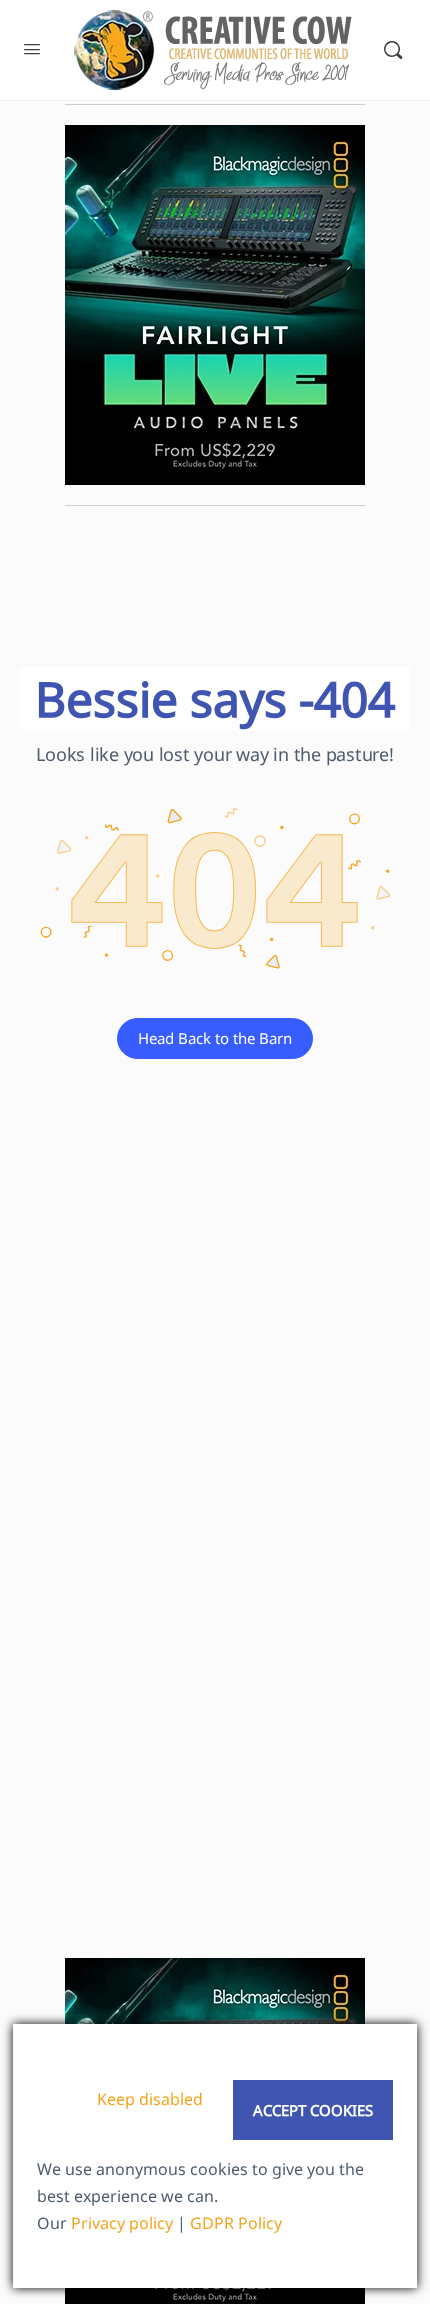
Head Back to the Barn (215, 1038)
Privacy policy (122, 2223)
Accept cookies (313, 2110)
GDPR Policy (236, 2223)
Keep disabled (150, 2099)
